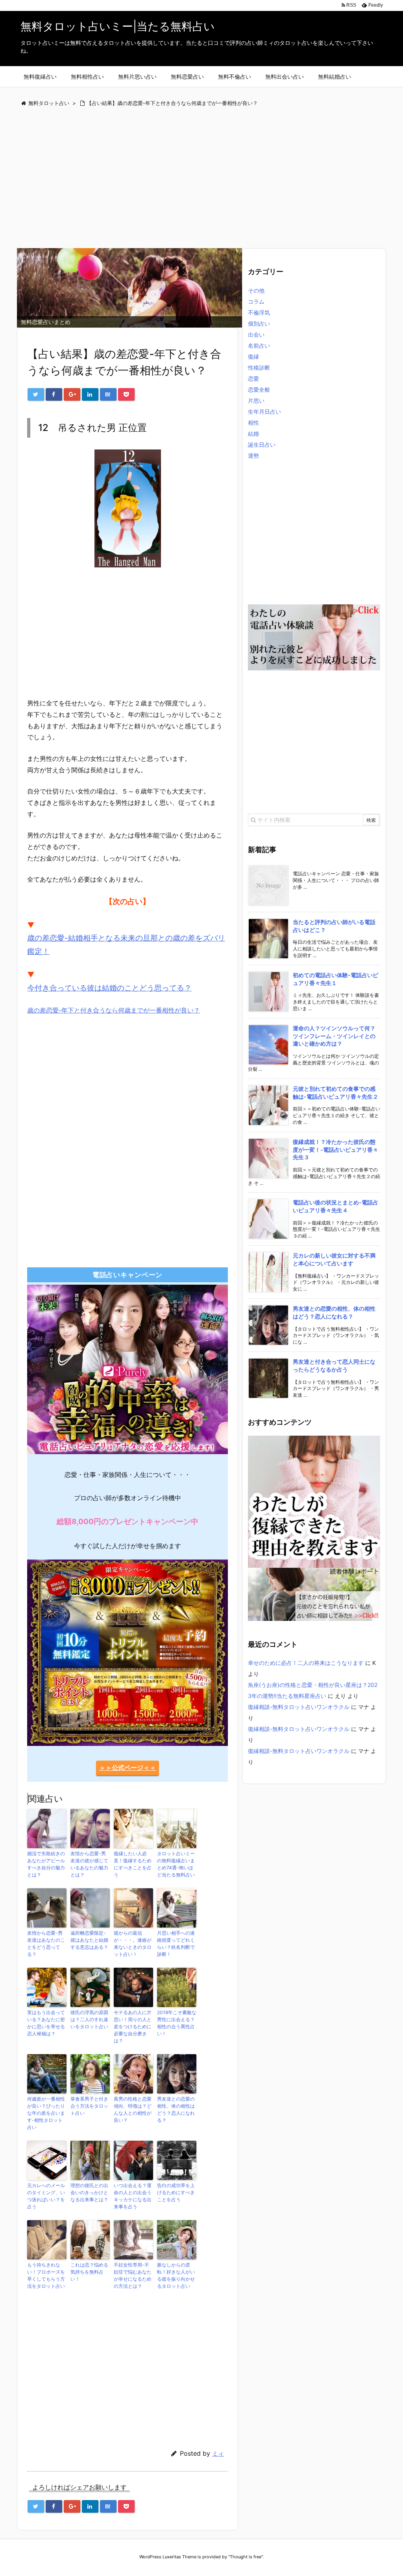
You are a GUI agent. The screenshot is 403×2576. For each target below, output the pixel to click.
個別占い (259, 323)
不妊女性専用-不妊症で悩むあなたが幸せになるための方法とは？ (133, 2275)
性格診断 (259, 367)
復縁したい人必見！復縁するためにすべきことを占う (133, 1864)
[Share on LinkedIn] (90, 394)
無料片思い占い (137, 76)
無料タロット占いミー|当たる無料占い (118, 26)
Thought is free (246, 2557)
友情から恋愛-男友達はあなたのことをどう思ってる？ (46, 1944)
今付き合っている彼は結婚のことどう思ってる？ (109, 988)
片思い (256, 400)
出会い (256, 334)
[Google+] (72, 394)
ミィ (218, 2454)
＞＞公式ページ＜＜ (128, 1768)
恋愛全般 (259, 389)
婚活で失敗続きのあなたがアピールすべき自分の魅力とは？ (46, 1864)
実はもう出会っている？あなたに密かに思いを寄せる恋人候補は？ (46, 2023)
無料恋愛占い (187, 76)
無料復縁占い (40, 76)
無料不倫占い (235, 76)
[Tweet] (36, 394)
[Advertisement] (201, 178)
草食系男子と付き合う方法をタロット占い (89, 2106)
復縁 (253, 356)
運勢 (253, 456)
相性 (253, 423)
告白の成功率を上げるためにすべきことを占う (176, 2192)
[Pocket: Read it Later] (126, 394)
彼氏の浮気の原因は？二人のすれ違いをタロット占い (89, 2019)
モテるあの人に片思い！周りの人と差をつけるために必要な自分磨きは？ (133, 2026)
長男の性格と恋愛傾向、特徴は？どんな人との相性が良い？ (133, 2109)
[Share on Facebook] (54, 394)
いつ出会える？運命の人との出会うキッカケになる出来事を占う (133, 2196)
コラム (256, 301)
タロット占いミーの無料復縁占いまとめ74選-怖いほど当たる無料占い (176, 1864)
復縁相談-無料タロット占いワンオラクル (299, 1707)
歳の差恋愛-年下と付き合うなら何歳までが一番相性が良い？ (114, 1010)
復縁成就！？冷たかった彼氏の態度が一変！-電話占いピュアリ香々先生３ (336, 1149)
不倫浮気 (259, 312)
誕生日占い (262, 445)
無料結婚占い (335, 76)
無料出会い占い (285, 76)
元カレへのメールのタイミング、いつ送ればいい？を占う (46, 2196)
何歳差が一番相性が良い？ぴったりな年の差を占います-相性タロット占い (46, 2113)
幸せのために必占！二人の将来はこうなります (306, 1663)
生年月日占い (264, 412)
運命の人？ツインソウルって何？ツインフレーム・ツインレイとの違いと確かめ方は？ (334, 1036)
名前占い (259, 345)
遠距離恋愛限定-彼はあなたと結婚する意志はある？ (89, 1940)
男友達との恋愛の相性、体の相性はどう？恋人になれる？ (176, 2109)
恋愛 (253, 378)
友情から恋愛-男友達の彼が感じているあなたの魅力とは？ (89, 1864)
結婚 (253, 434)
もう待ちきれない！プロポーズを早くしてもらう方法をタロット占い (46, 2275)
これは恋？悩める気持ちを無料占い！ (89, 2272)
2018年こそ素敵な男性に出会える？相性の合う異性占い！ (177, 2023)
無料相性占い (87, 76)
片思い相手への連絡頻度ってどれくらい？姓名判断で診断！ (176, 1944)
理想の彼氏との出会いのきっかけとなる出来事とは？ (89, 2192)
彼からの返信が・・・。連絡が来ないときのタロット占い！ (133, 1944)
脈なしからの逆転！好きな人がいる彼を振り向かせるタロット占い (176, 2275)
